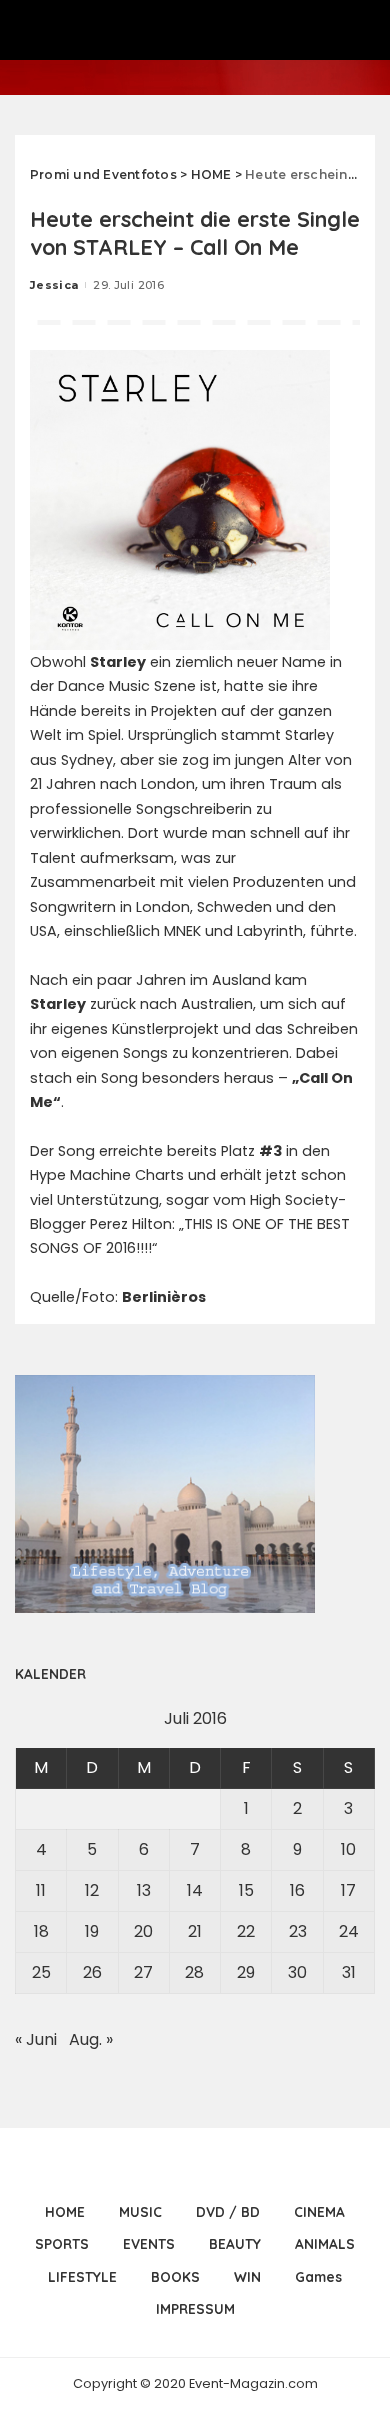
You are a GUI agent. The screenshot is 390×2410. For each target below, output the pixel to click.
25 (41, 1972)
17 (348, 1890)
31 (349, 1972)
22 (246, 1931)
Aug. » (91, 2039)
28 (194, 1972)
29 (246, 1972)
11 (41, 1890)
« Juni (36, 2039)
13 (144, 1890)
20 (143, 1931)
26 (92, 1972)
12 (92, 1890)
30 (297, 1972)
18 (41, 1931)
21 (195, 1931)
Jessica (54, 285)
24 (349, 1931)
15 (246, 1890)
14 (195, 1890)
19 (92, 1931)
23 (298, 1931)
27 (143, 1972)
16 (297, 1890)
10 (348, 1849)
